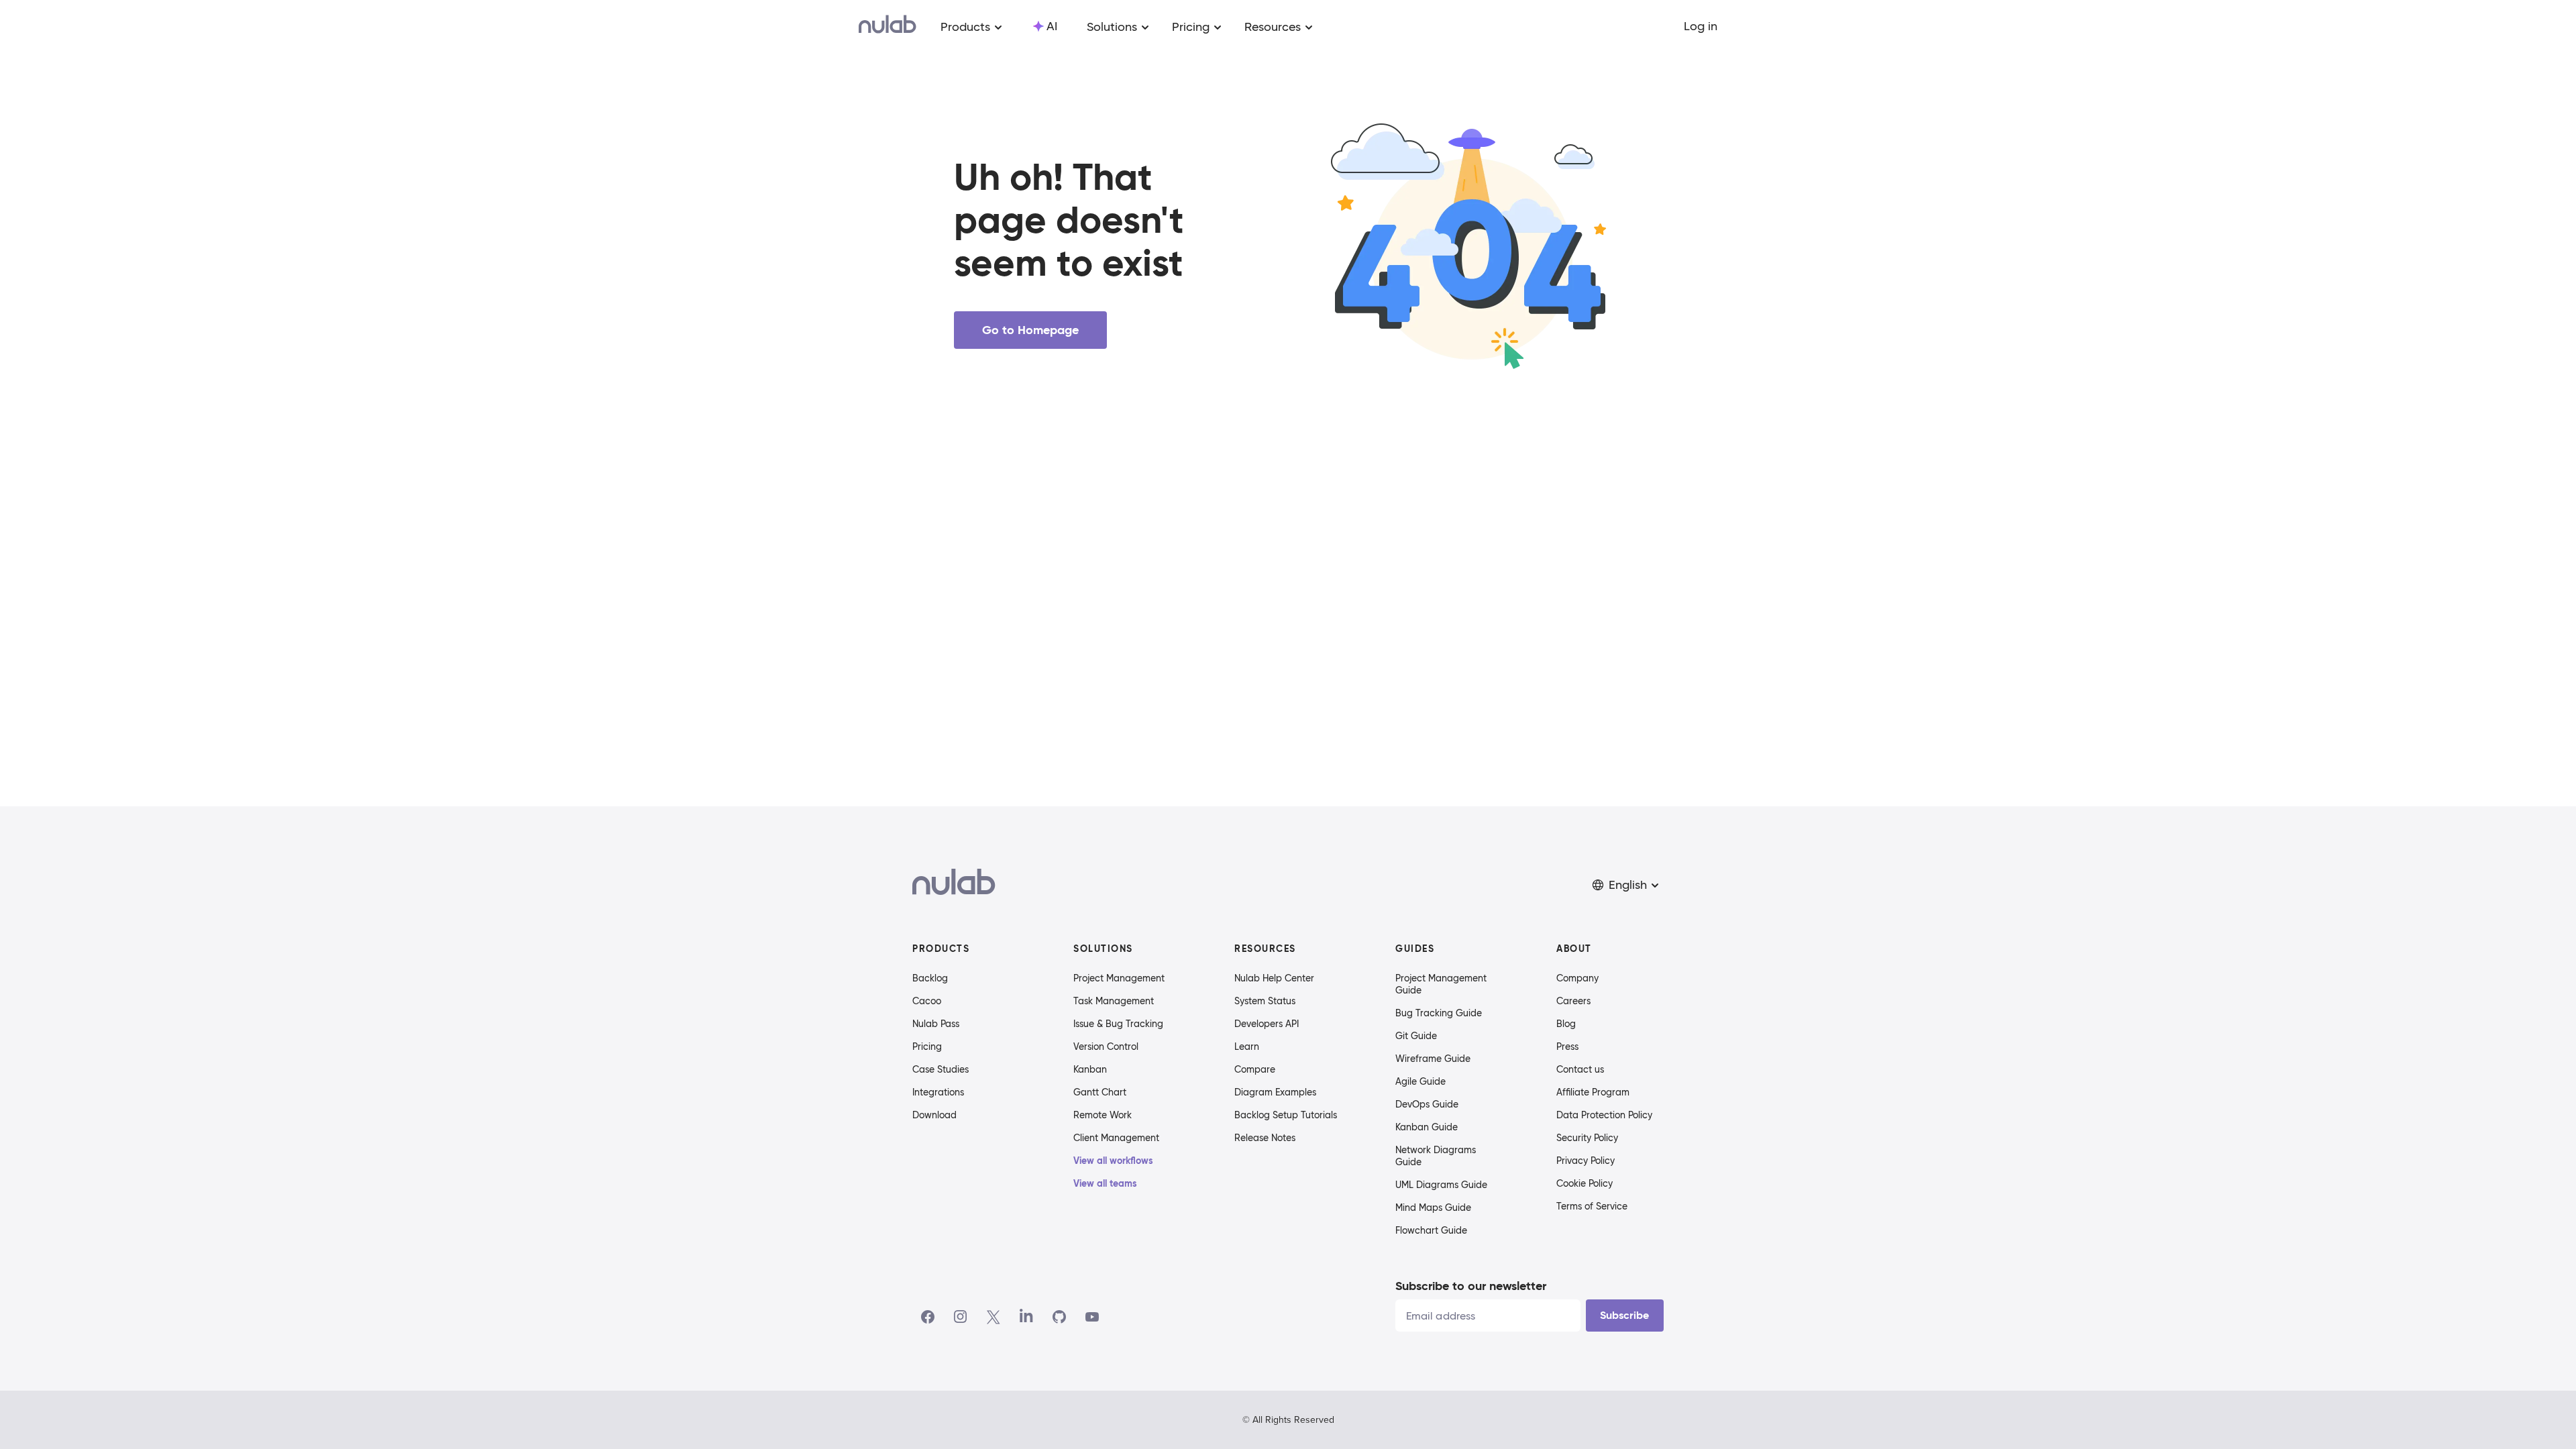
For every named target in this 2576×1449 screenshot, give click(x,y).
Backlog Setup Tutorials (1286, 1115)
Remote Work (1103, 1115)
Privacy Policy (1586, 1161)
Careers (1573, 1001)
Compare (1255, 1069)
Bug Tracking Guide (1439, 1013)
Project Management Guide (1441, 984)
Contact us (1580, 1069)
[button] (1627, 885)
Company (1577, 978)
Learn (1247, 1046)
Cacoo (927, 1001)
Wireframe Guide (1433, 1059)
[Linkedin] (1026, 1317)
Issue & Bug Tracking (1118, 1024)
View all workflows (1113, 1161)
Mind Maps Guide (1433, 1207)
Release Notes (1265, 1138)
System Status (1265, 1001)
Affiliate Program (1593, 1092)
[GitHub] (1059, 1317)
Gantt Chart (1100, 1092)
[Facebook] (928, 1317)
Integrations (938, 1092)
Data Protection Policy (1604, 1115)
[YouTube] (1092, 1317)
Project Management (1119, 978)
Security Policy (1587, 1138)
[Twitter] (993, 1317)
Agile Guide (1420, 1081)
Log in (1701, 26)
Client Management (1116, 1138)
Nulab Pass (936, 1024)
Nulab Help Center (1274, 978)
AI (1052, 26)
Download (934, 1115)
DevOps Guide (1427, 1104)
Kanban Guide (1427, 1127)
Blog (1566, 1024)
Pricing (927, 1046)
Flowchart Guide (1431, 1230)
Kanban (1090, 1069)
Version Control (1106, 1046)
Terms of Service (1592, 1206)
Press (1567, 1046)
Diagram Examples (1275, 1092)
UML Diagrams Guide (1441, 1185)
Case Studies (941, 1069)
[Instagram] (961, 1317)
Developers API (1267, 1024)
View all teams (1105, 1183)
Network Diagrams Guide (1436, 1156)
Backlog (930, 978)
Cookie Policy (1585, 1183)
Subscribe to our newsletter (1471, 1286)
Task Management (1114, 1001)
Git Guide (1416, 1036)
